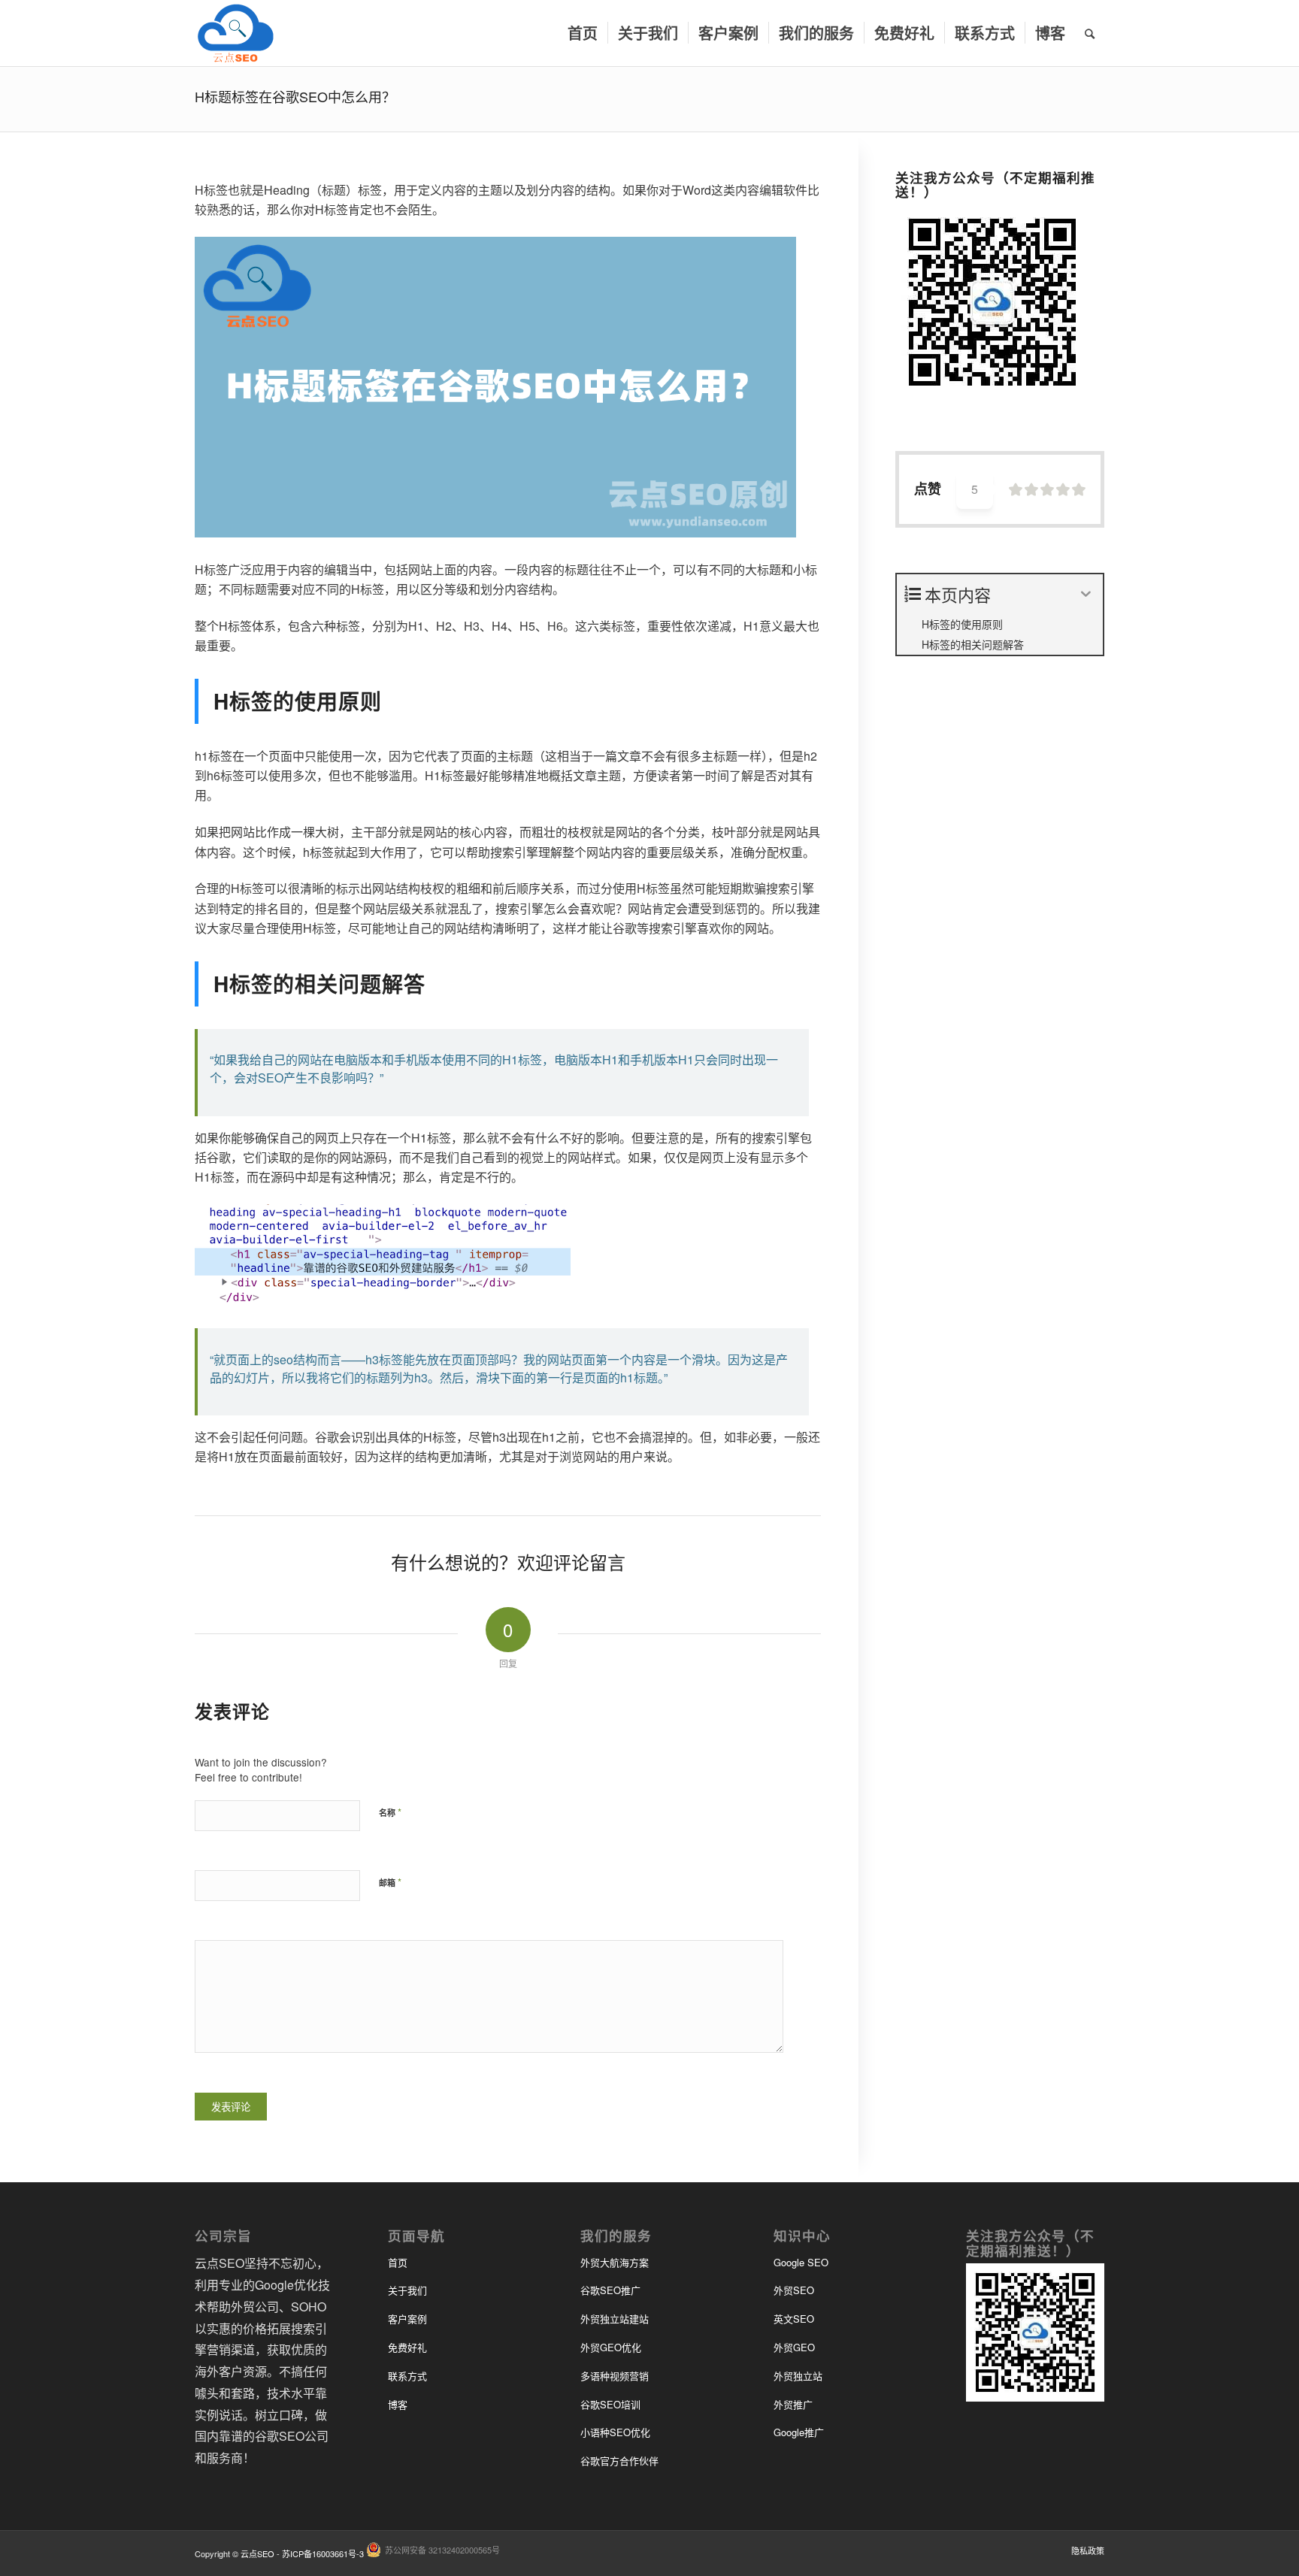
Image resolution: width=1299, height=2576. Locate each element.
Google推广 (799, 2432)
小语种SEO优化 (615, 2432)
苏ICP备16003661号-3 (323, 2553)
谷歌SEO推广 (610, 2290)
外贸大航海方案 (615, 2262)
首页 (398, 2262)
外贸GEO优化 (611, 2347)
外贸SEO (794, 2290)
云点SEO (257, 2553)
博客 (398, 2404)
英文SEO (794, 2319)
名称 (390, 1812)
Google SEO (801, 2262)
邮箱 (390, 1882)
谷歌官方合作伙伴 (619, 2461)
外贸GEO (794, 2347)
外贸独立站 (798, 2376)
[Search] (1090, 33)
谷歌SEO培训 (610, 2404)
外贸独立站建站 (615, 2319)
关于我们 (407, 2290)
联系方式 (407, 2376)
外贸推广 (793, 2404)
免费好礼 (407, 2347)
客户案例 (407, 2319)
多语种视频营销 (615, 2376)
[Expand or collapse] (1086, 594)
